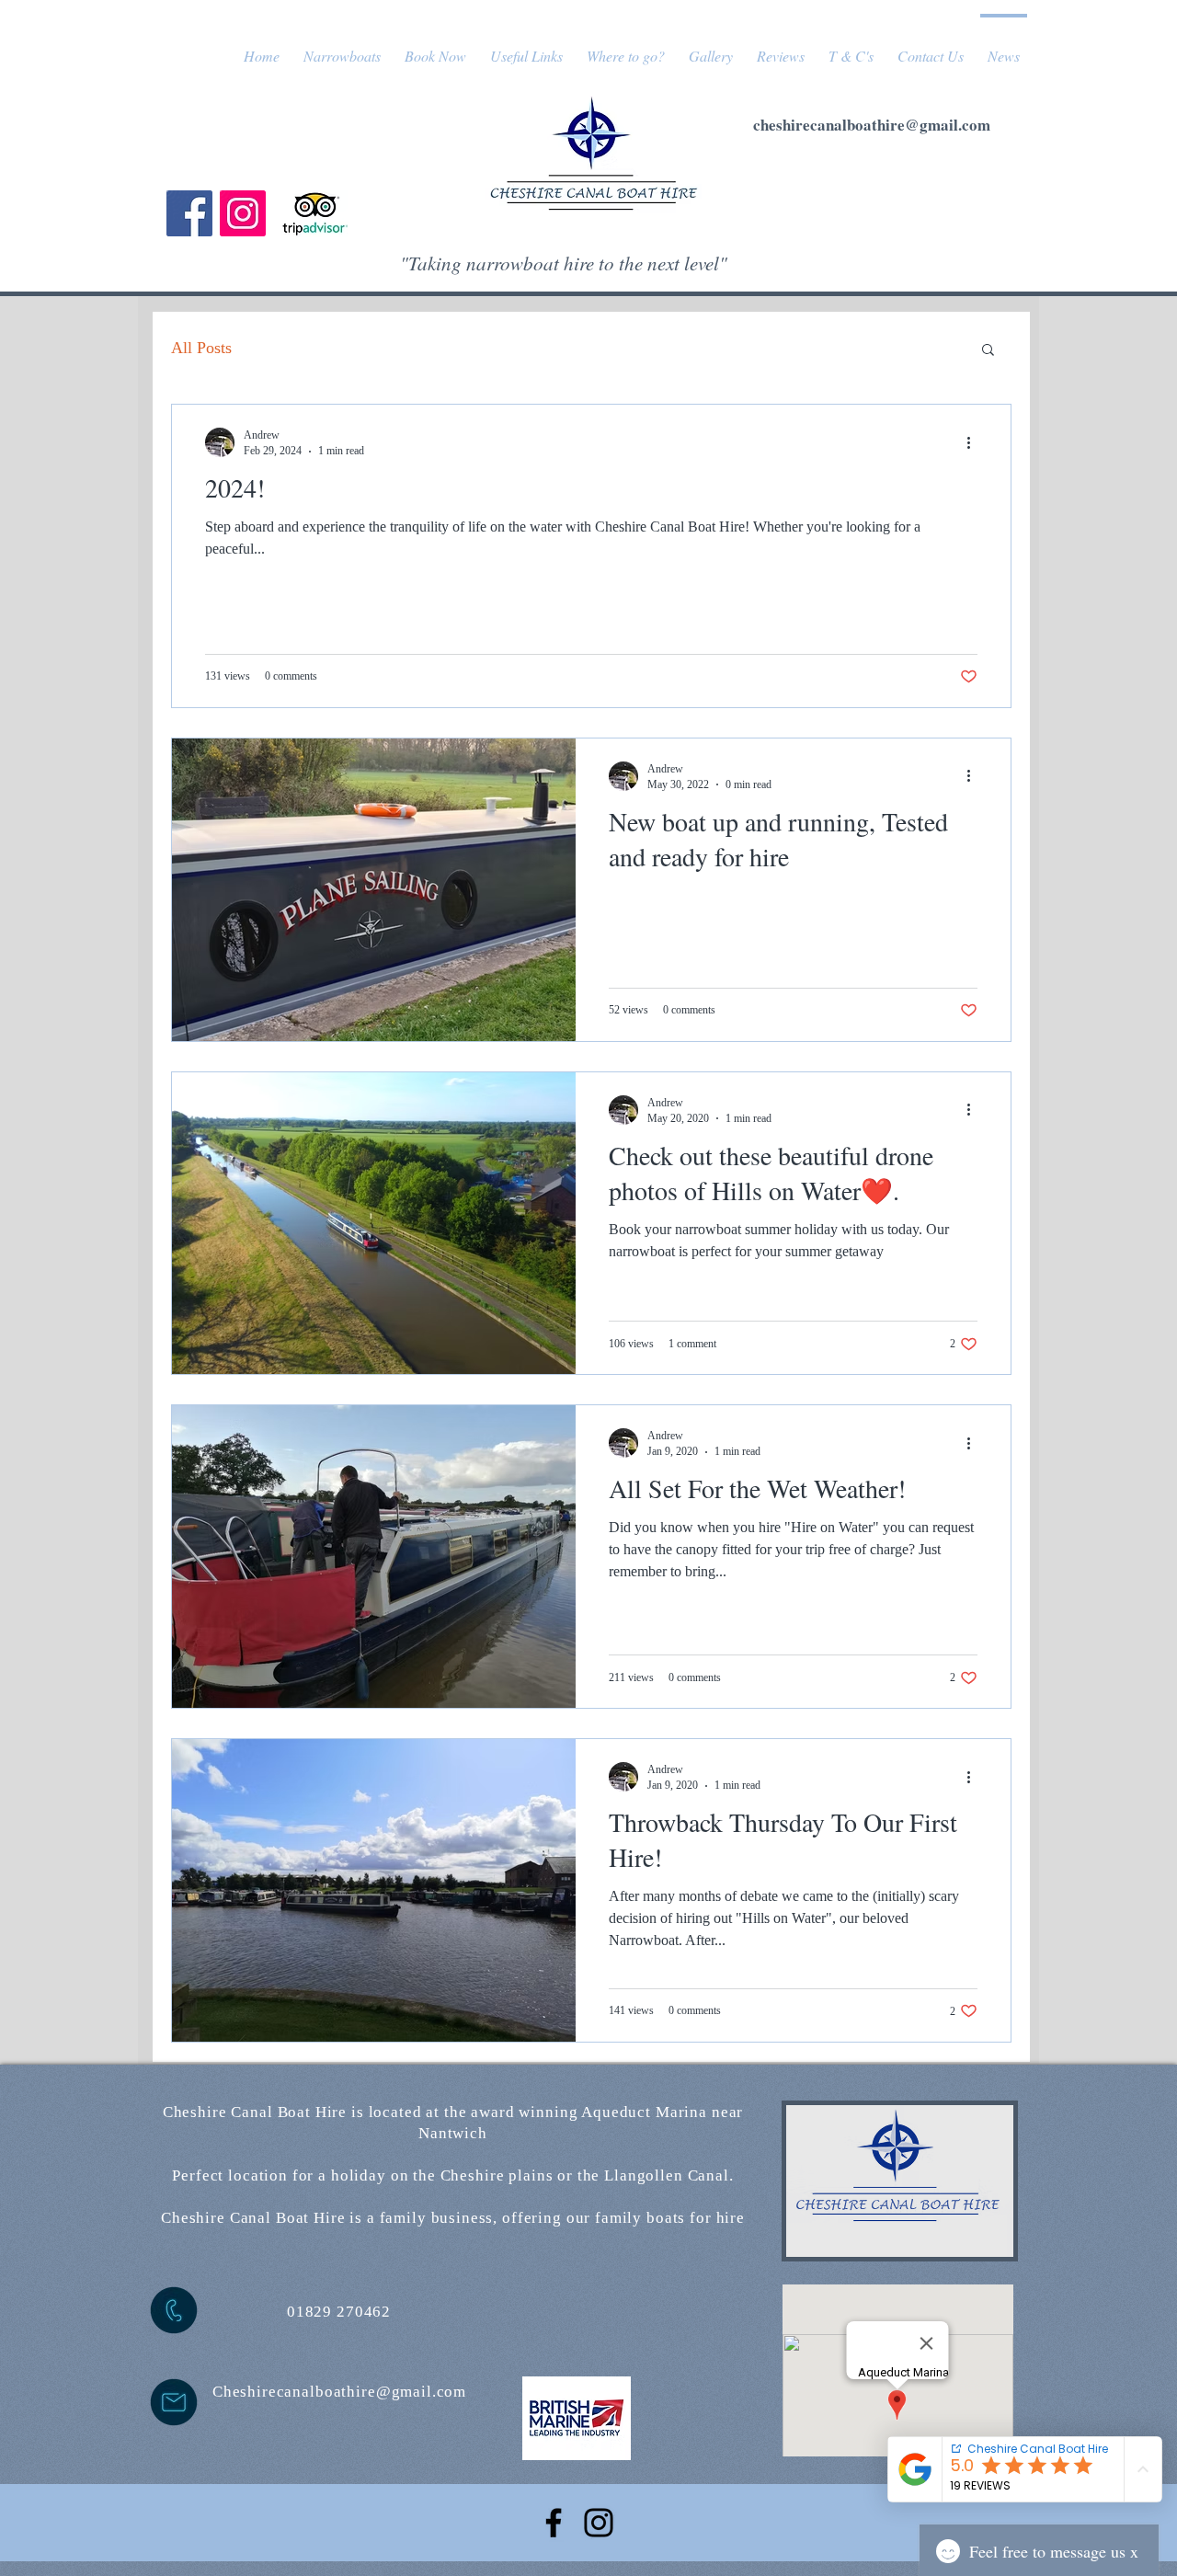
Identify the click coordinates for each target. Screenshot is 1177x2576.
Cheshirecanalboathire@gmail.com (339, 2392)
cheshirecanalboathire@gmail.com (872, 125)
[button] (988, 351)
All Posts (201, 348)
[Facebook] (189, 213)
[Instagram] (243, 213)
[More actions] (975, 442)
